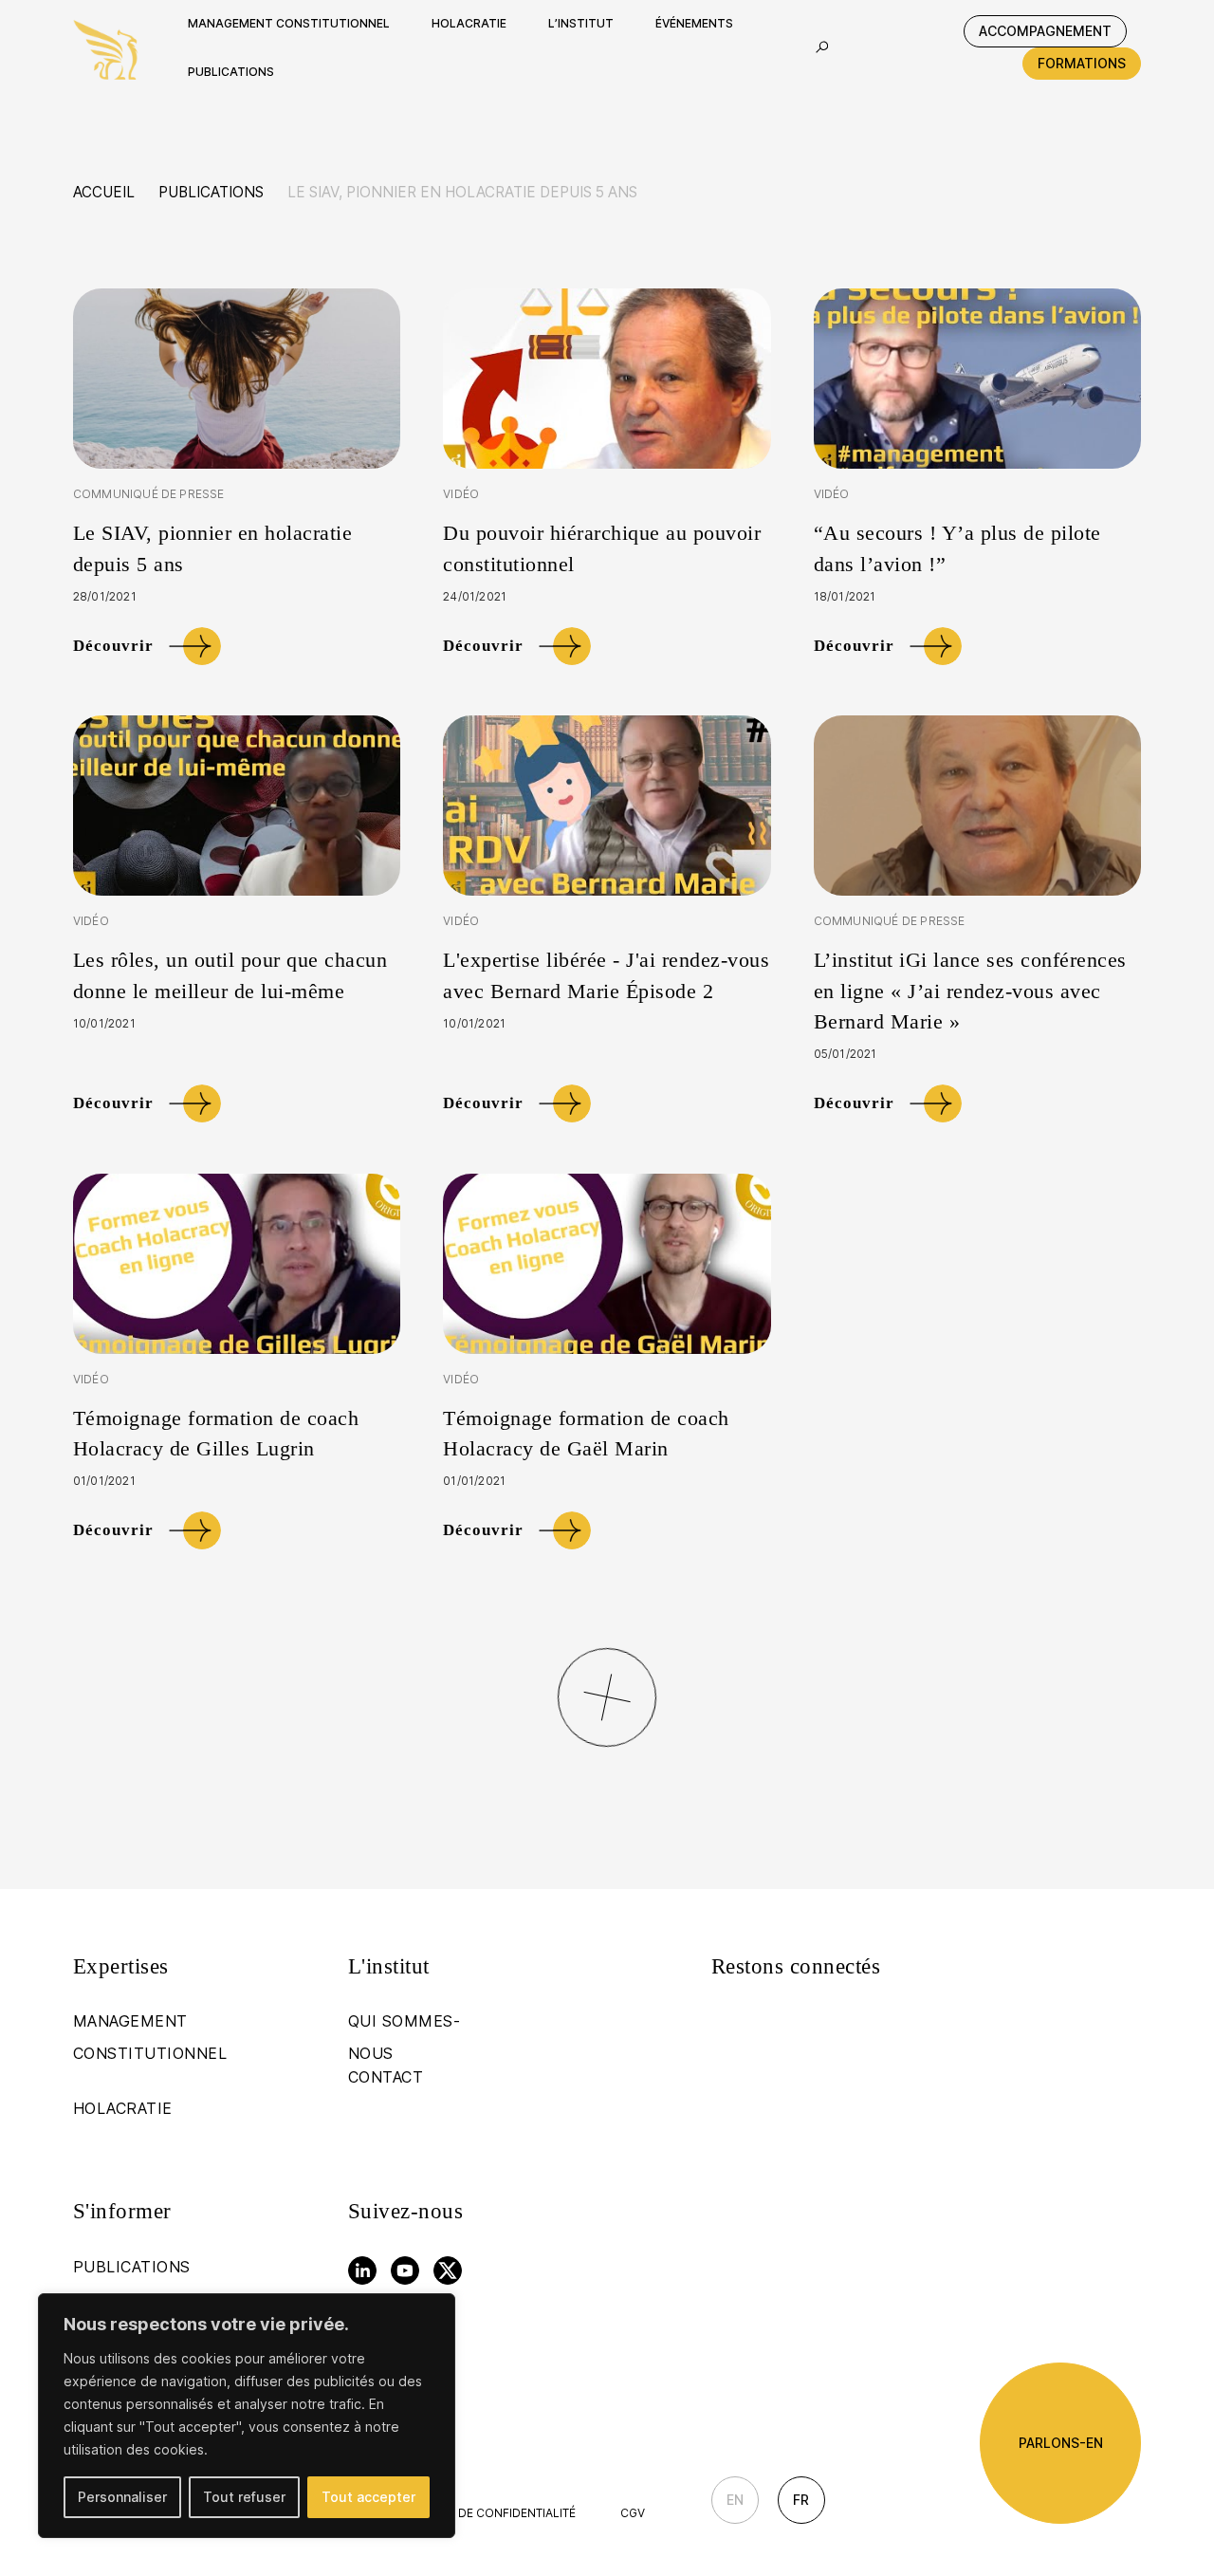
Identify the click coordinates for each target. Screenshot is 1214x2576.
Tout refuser (244, 2497)
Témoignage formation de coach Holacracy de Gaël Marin (586, 1433)
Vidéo (461, 494)
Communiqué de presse (149, 494)
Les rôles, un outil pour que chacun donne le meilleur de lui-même (230, 975)
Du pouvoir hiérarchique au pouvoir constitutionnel (602, 548)
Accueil (104, 192)
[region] (247, 2416)
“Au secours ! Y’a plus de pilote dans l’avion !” (957, 548)
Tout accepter (368, 2497)
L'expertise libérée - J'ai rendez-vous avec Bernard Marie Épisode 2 (606, 975)
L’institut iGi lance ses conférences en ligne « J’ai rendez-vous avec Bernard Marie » (970, 990)
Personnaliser (122, 2497)
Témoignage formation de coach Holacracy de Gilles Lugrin (216, 1433)
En (735, 2500)
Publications (211, 192)
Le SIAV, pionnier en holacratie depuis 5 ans (213, 548)
